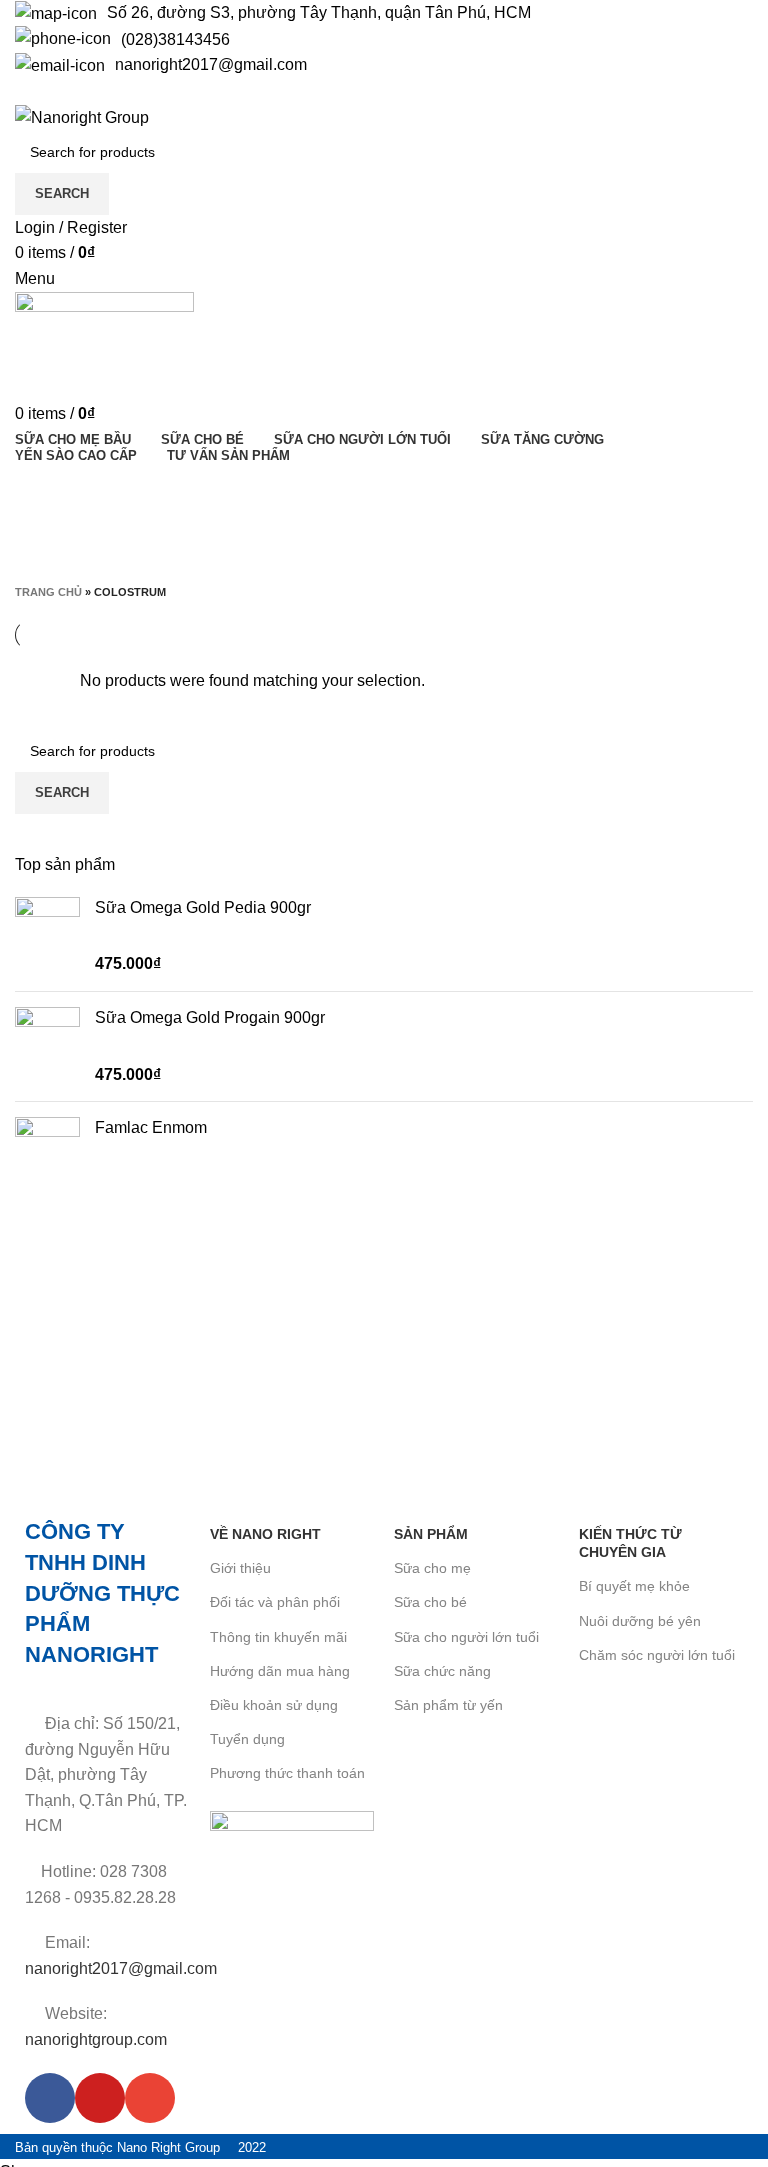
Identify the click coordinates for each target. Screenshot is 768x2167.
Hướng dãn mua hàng (280, 1671)
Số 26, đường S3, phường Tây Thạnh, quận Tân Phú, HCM (319, 12)
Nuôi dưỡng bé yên (640, 1621)
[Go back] (40, 489)
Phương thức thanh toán (287, 1773)
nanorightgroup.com (96, 2039)
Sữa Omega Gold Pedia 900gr (203, 907)
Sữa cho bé (430, 1602)
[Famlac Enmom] (47, 1149)
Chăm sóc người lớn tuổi (657, 1655)
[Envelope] (150, 2098)
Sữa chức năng (442, 1671)
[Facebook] (50, 2098)
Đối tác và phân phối (275, 1602)
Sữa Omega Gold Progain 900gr (210, 1017)
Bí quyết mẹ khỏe (634, 1586)
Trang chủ (48, 592)
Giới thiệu (240, 1568)
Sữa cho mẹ (432, 1568)
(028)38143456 (175, 39)
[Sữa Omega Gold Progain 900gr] (47, 1046)
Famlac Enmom (151, 1127)
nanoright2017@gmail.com (211, 64)
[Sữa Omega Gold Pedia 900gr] (47, 936)
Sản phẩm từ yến (448, 1705)
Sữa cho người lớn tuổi (466, 1637)
